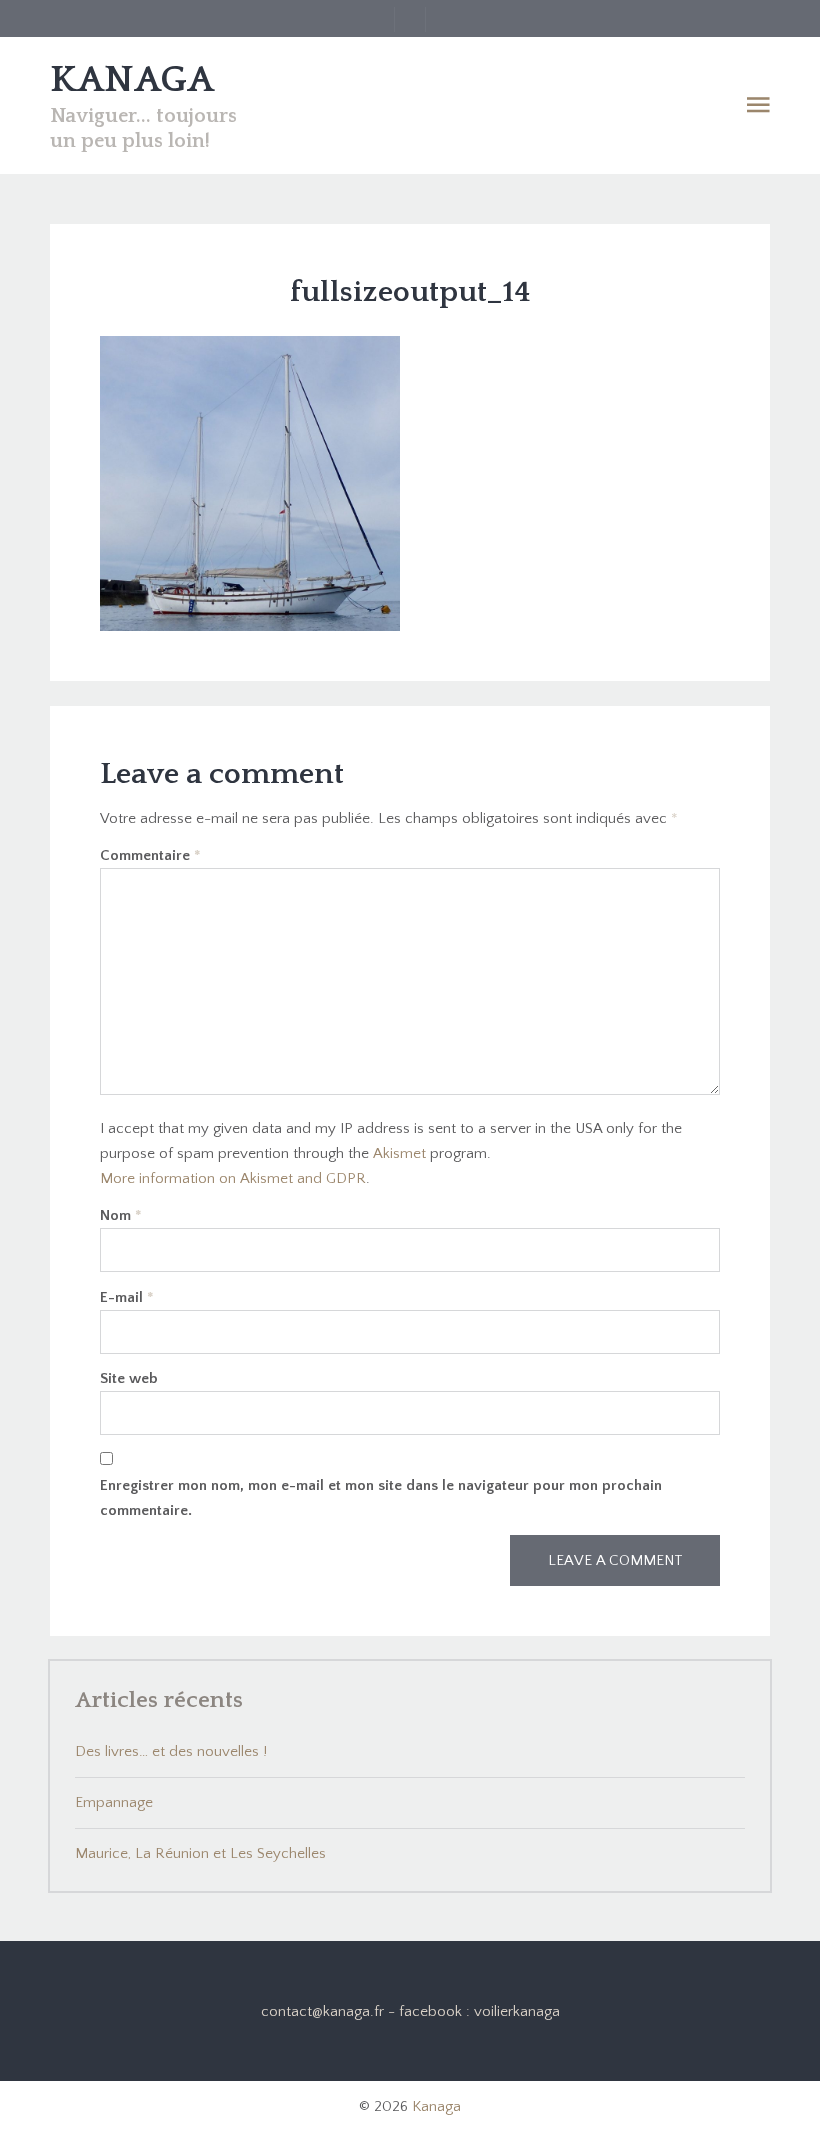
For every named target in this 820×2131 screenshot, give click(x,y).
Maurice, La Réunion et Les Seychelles (200, 1853)
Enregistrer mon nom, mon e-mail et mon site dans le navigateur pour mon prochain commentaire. (381, 1498)
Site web (129, 1378)
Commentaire (150, 855)
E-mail (127, 1297)
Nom (121, 1215)
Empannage (114, 1802)
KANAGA (132, 80)
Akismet (399, 1153)
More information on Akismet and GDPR (233, 1178)
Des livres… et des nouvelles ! (171, 1751)
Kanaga (436, 2106)
